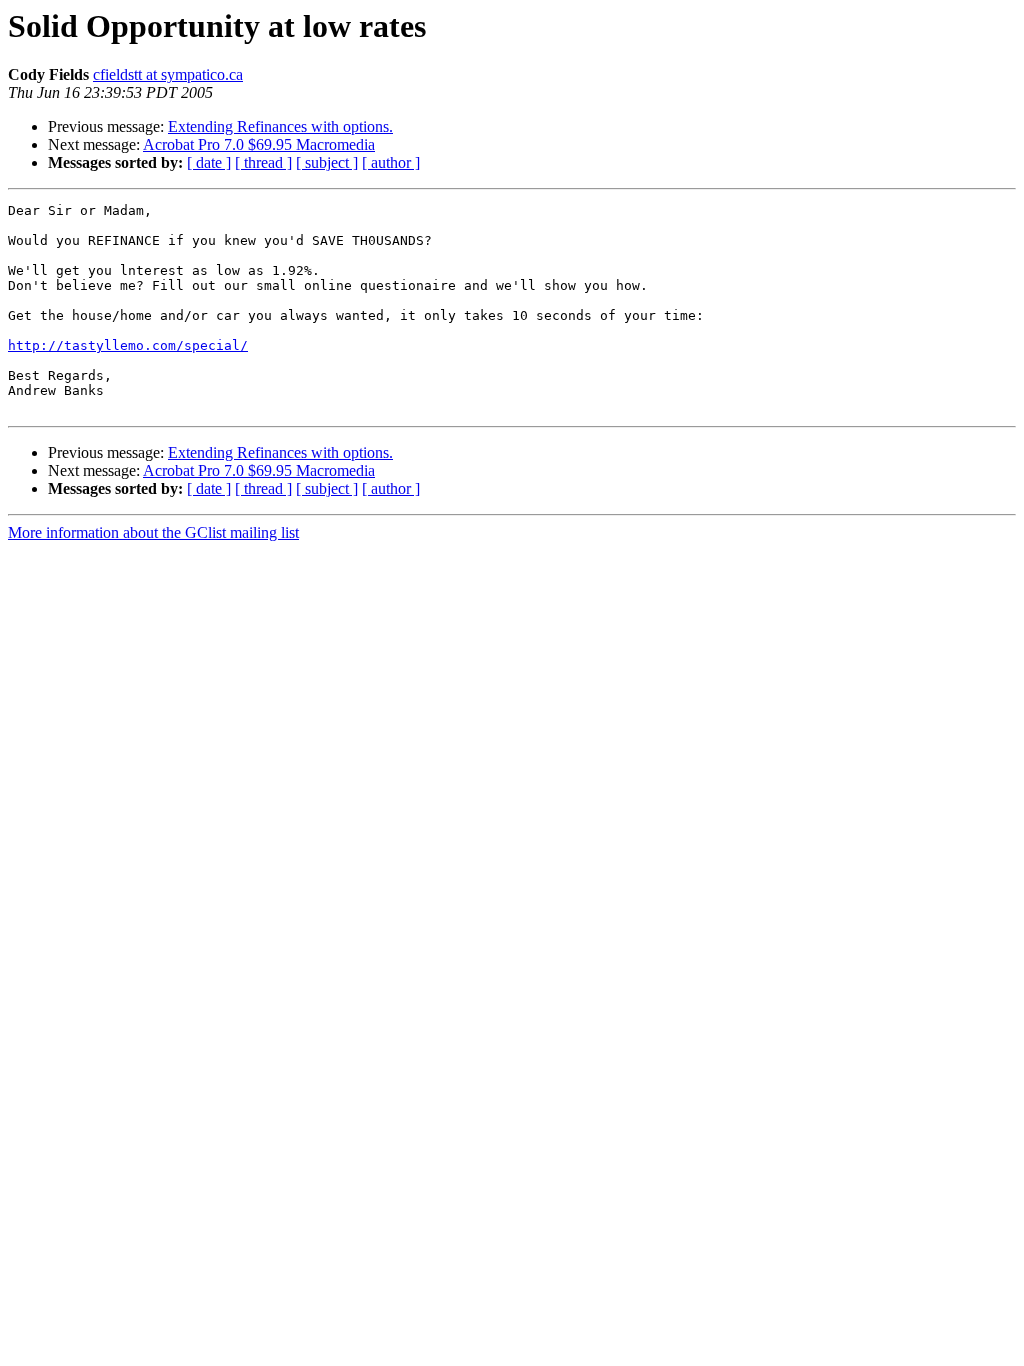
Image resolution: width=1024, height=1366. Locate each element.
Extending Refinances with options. (280, 126)
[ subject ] (327, 162)
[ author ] (391, 162)
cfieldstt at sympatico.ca (168, 74)
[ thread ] (263, 162)
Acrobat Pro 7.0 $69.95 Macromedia (259, 144)
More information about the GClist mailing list (153, 532)
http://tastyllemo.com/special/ (128, 345)
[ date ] (209, 162)
